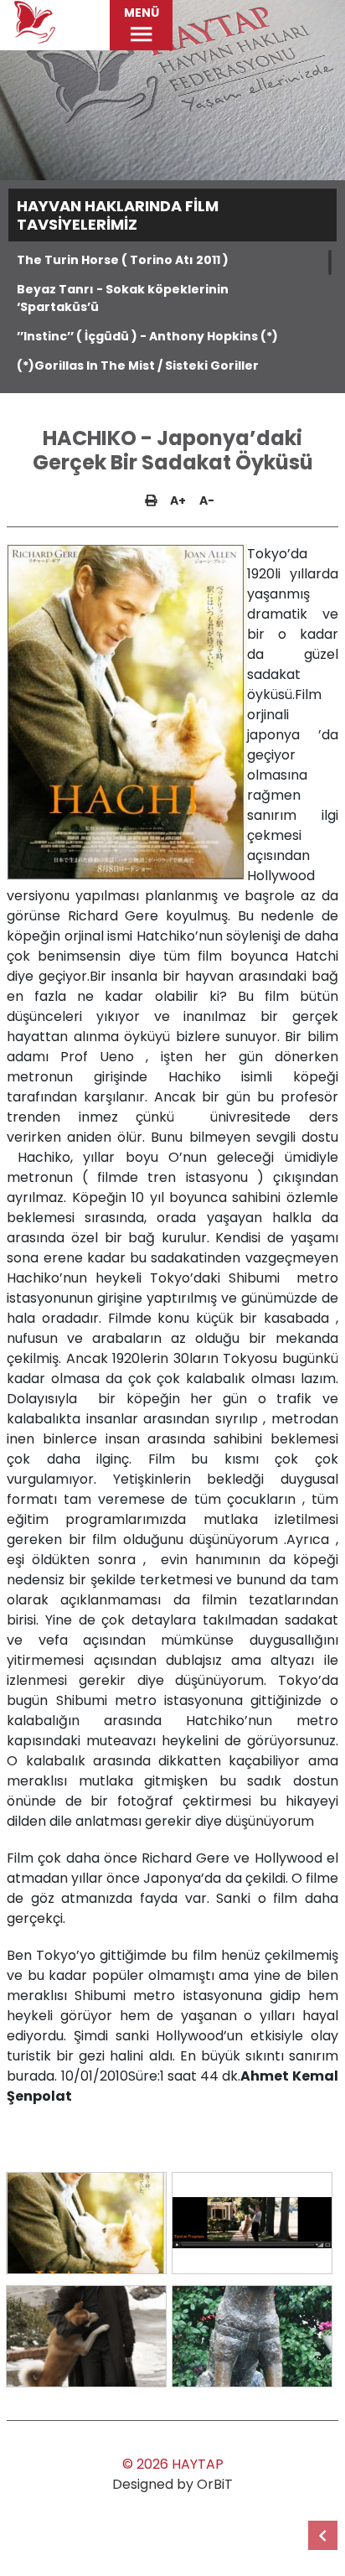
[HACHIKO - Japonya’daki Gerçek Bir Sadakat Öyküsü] (86, 2223)
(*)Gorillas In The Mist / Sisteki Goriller (138, 365)
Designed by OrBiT (172, 2484)
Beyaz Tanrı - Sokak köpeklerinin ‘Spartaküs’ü (123, 298)
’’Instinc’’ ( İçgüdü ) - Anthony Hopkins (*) (147, 336)
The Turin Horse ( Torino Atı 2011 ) (123, 260)
